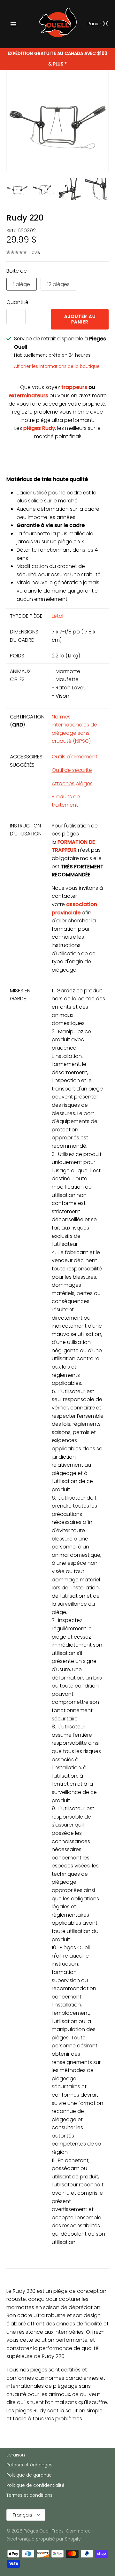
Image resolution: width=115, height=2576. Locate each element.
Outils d (61, 757)
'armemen (83, 757)
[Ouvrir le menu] (13, 24)
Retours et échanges (29, 2465)
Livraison (16, 2455)
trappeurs (74, 387)
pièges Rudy (39, 428)
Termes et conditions (29, 2495)
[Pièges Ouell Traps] (58, 24)
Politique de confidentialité (35, 2485)
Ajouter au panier (80, 319)
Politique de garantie (29, 2475)
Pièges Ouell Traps (44, 2531)
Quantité (17, 302)
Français (23, 2515)
